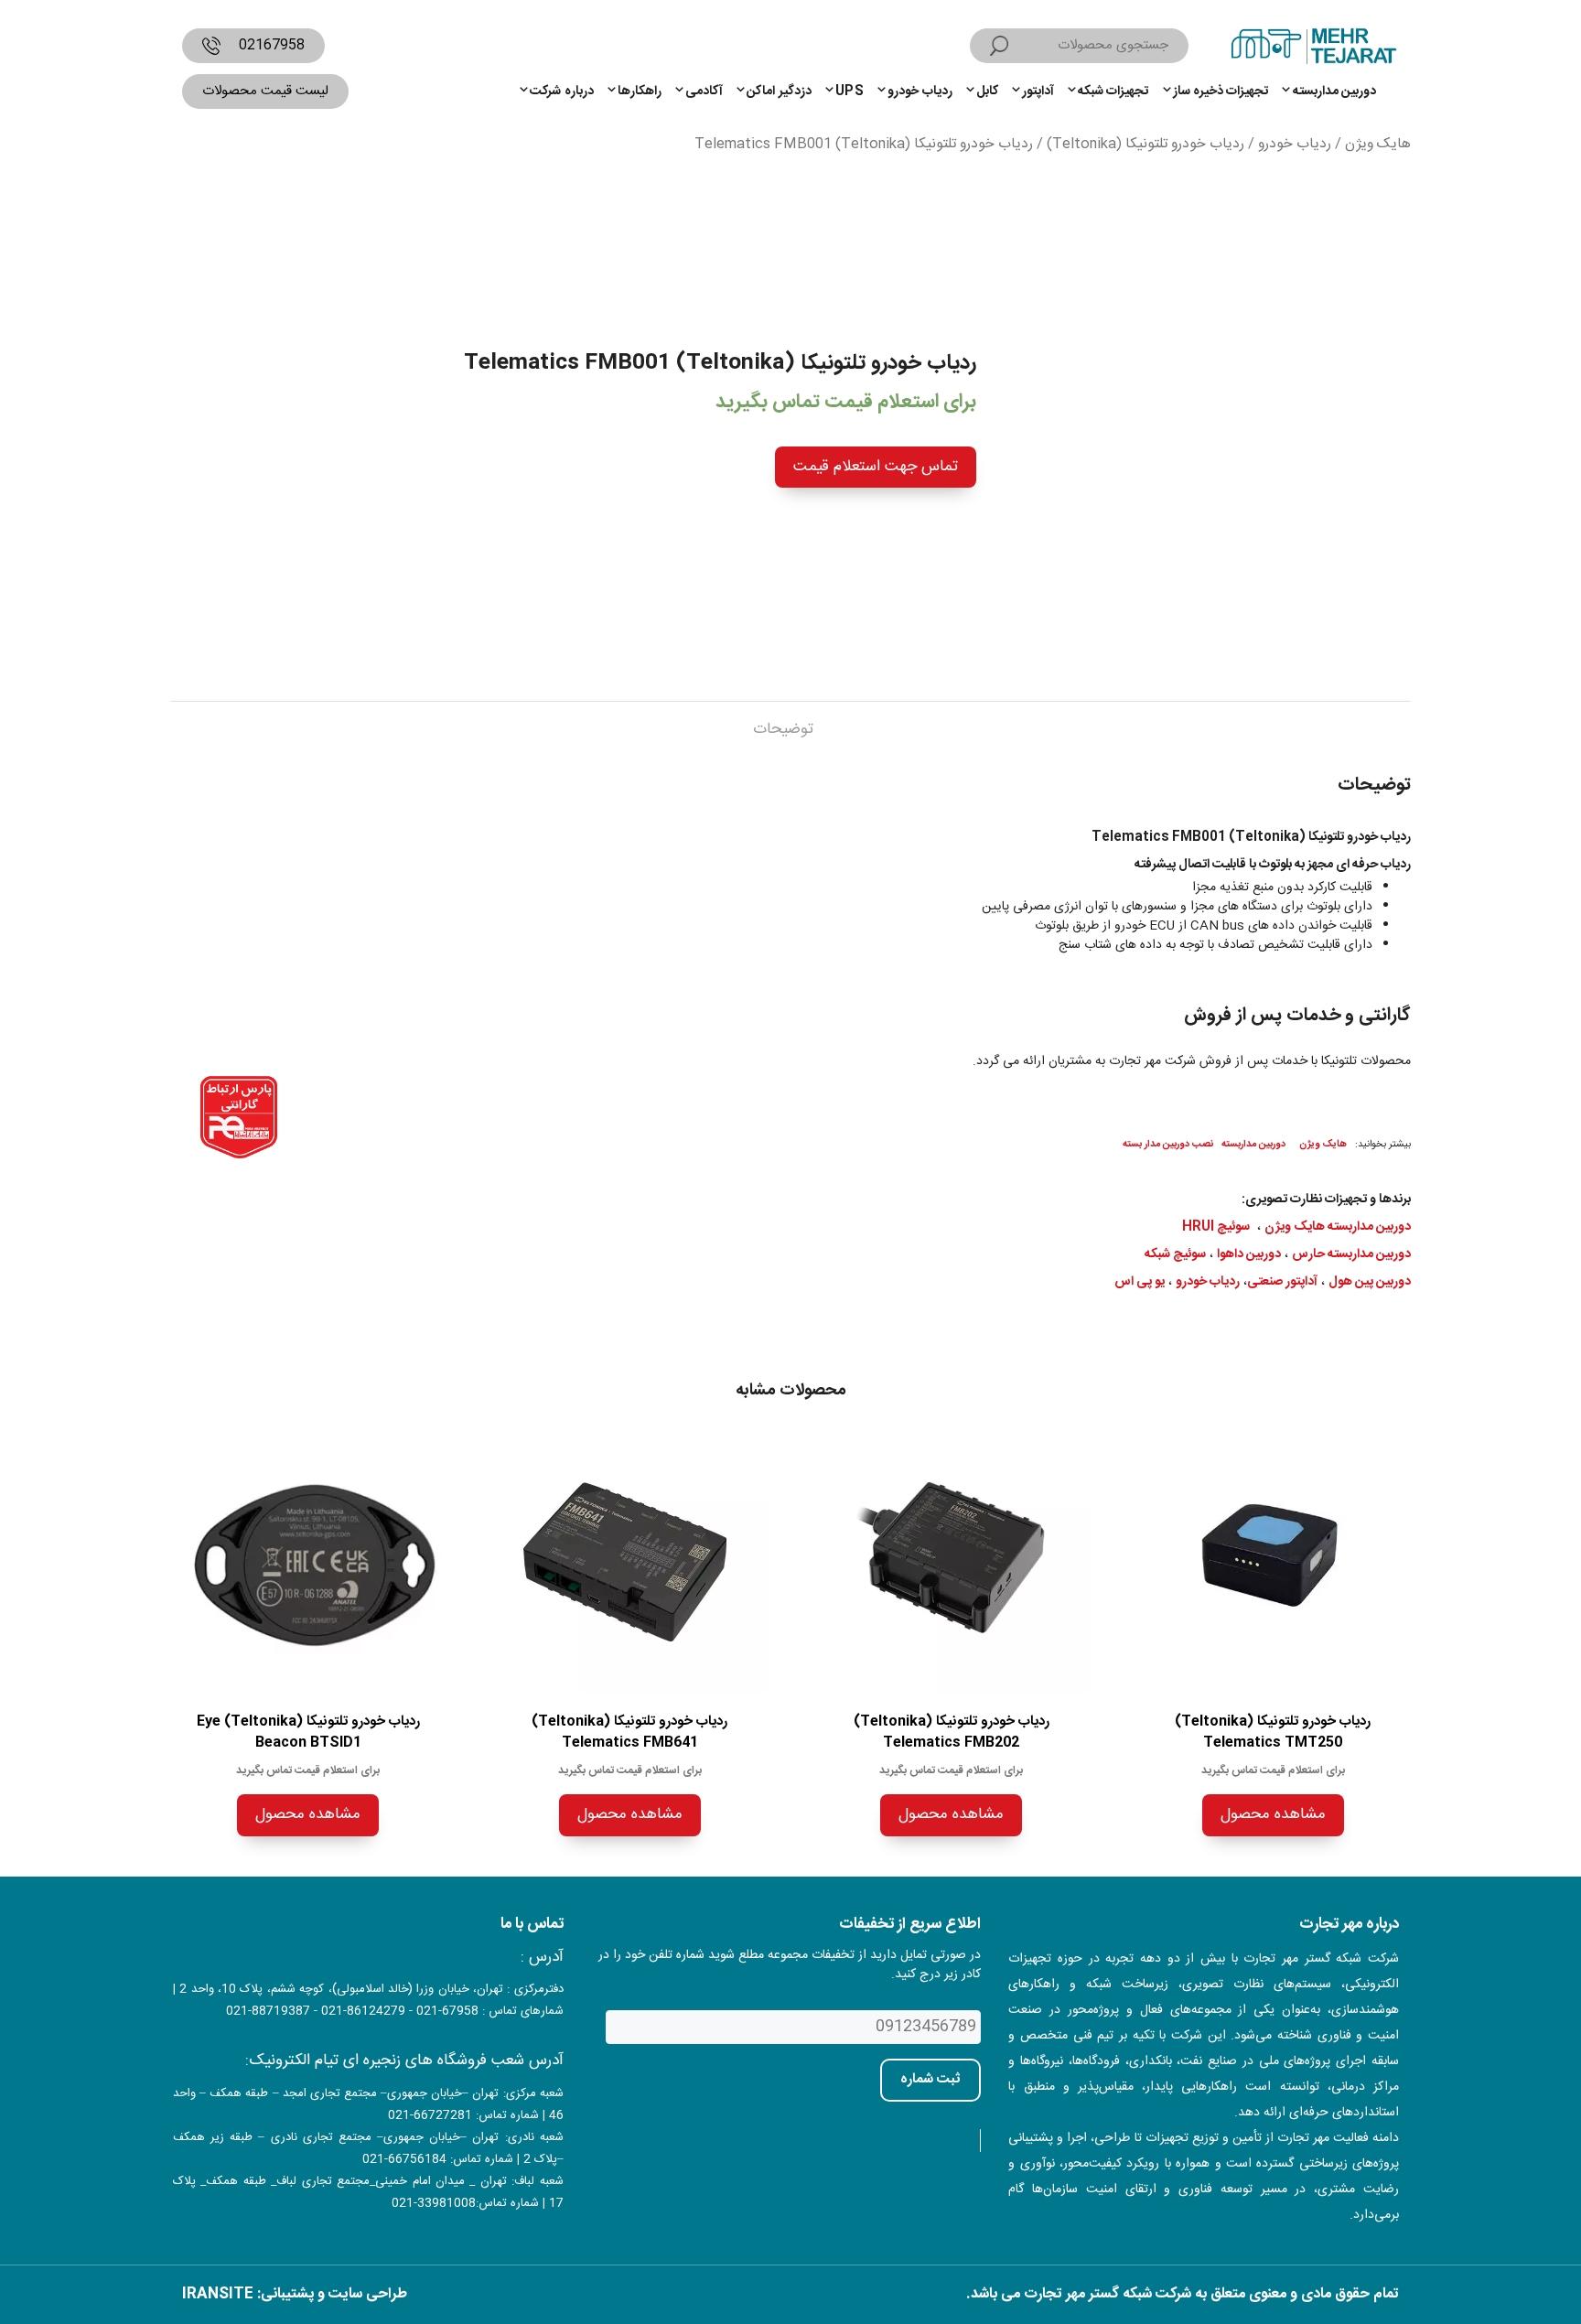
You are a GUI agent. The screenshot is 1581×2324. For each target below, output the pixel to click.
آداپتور (1038, 91)
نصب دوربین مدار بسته (1168, 1144)
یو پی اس (1140, 1282)
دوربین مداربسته (1334, 91)
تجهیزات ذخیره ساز (1221, 91)
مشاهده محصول (1273, 1814)
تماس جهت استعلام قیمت (876, 467)
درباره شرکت (561, 91)
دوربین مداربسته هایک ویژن (1338, 1227)
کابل (987, 91)
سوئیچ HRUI (1216, 1227)
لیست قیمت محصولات (265, 91)
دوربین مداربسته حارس (1351, 1254)
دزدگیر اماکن (779, 91)
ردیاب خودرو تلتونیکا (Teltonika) (1145, 145)
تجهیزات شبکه (1113, 91)
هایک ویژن (1378, 145)
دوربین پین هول (1370, 1282)
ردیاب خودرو (920, 91)
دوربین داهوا (1249, 1254)
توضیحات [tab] (783, 729)
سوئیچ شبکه (1175, 1254)
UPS (850, 91)
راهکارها (640, 91)
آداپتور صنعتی (1282, 1282)
